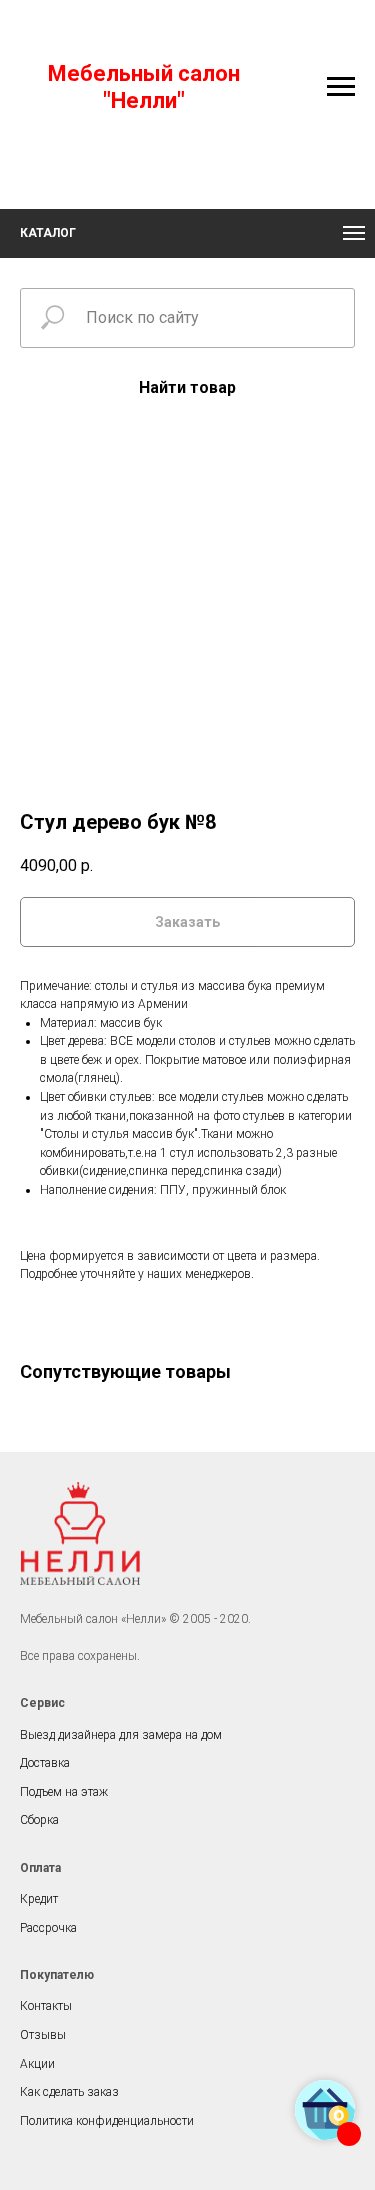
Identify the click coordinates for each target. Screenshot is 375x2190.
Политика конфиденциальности (107, 2121)
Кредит (39, 1899)
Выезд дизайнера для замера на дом (121, 1735)
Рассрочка (48, 1928)
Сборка (39, 1820)
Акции (37, 2064)
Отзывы (43, 2035)
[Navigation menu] (341, 87)
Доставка (45, 1763)
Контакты (46, 2006)
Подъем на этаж (64, 1792)
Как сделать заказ (69, 2092)
